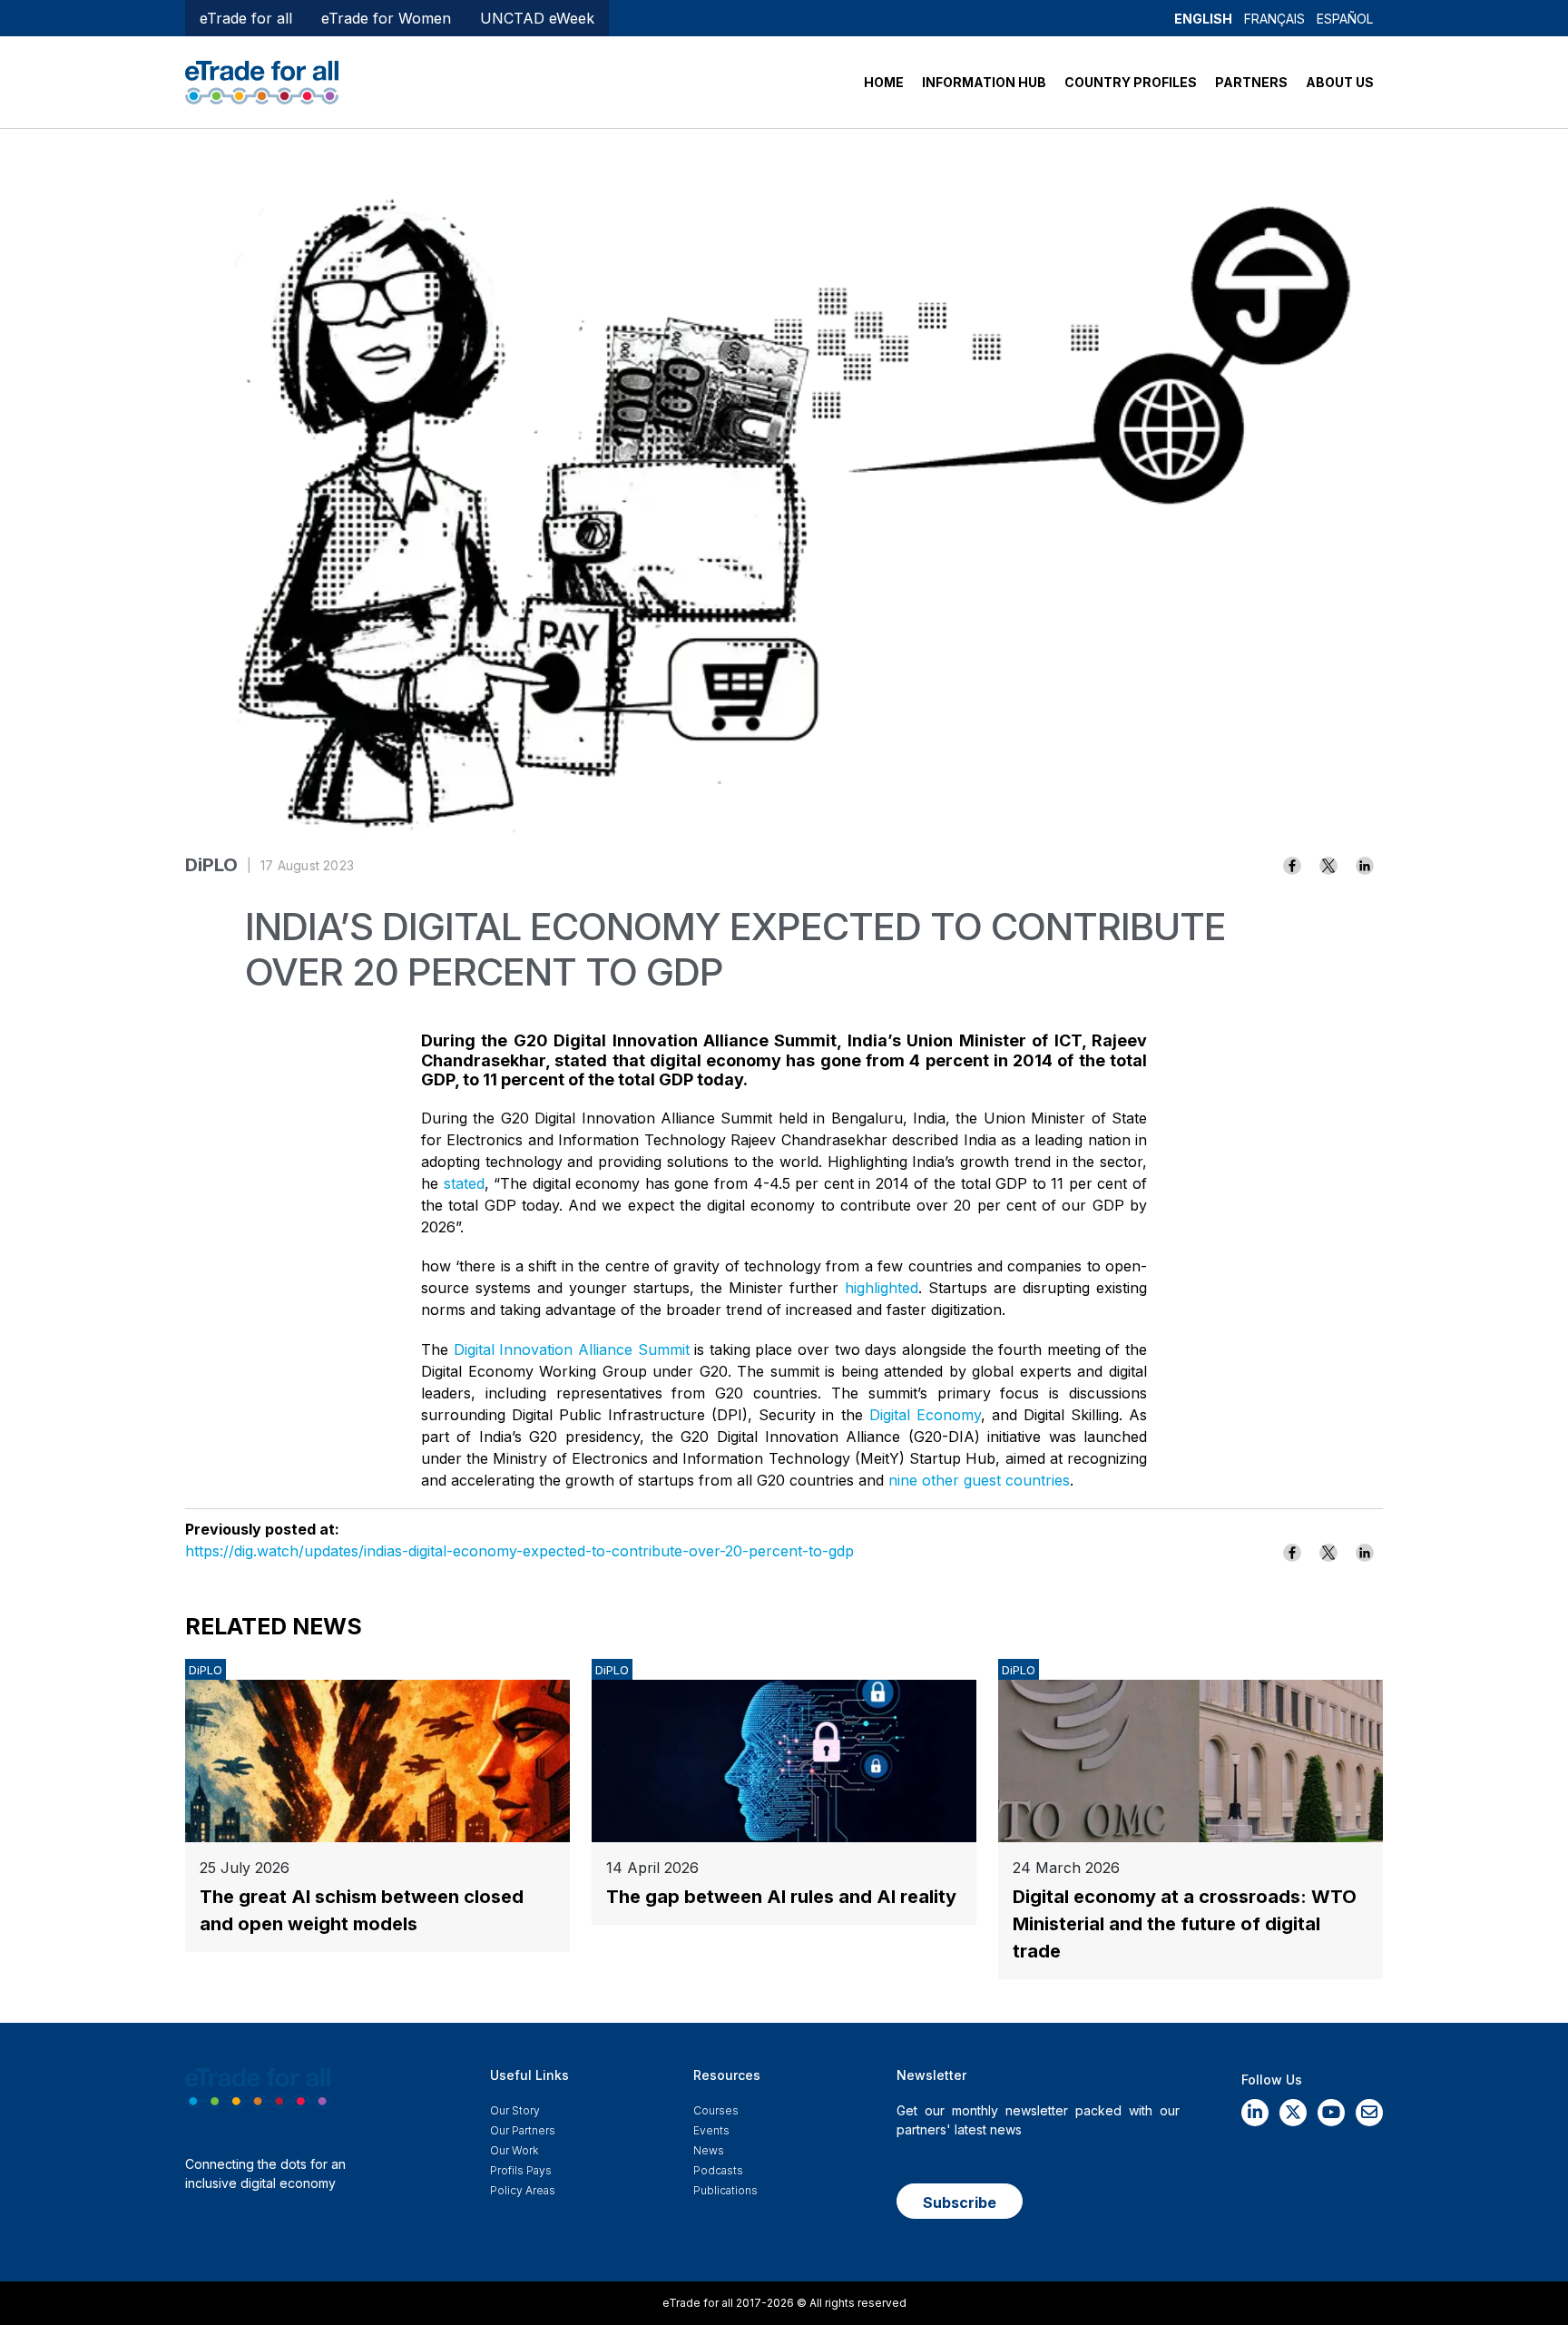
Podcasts (718, 2170)
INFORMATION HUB (984, 82)
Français (1274, 19)
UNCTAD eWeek (537, 18)
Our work (514, 2150)
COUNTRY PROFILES (1131, 82)
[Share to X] (1328, 866)
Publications (725, 2190)
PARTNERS (1251, 82)
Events (711, 2130)
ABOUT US (1340, 82)
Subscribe (960, 2202)
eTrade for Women (386, 18)
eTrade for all (246, 18)
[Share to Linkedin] (1365, 866)
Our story (515, 2110)
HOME (884, 82)
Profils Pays (521, 2170)
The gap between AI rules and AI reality (781, 1897)
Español (1345, 19)
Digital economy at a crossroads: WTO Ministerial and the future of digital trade (1185, 1924)
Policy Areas (523, 2190)
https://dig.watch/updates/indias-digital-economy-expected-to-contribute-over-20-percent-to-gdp (519, 1551)
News (709, 2150)
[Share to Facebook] (1292, 866)
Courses (716, 2110)
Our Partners (523, 2130)
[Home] (262, 81)
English (1203, 19)
